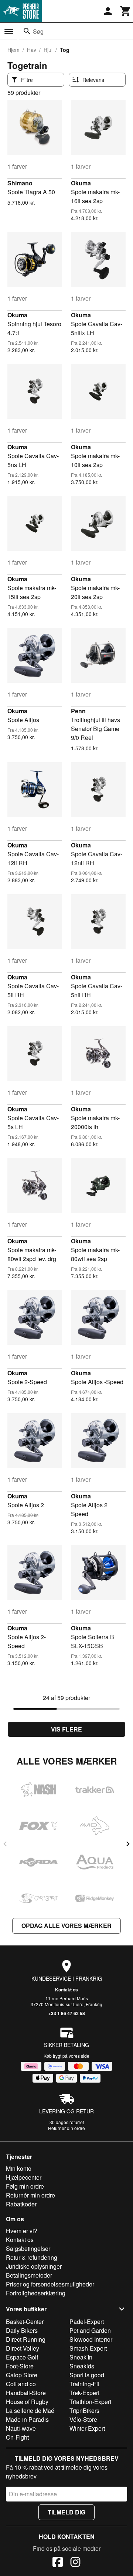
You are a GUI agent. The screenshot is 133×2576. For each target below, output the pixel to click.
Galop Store (22, 2375)
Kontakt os (66, 1990)
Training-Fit (84, 2384)
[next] (128, 1844)
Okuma (81, 183)
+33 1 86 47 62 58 (67, 2013)
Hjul (48, 50)
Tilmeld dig (66, 2512)
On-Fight (17, 2437)
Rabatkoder (21, 2204)
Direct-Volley (23, 2348)
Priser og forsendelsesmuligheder (50, 2284)
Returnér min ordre (30, 2195)
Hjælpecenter (24, 2177)
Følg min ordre (25, 2186)
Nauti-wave (21, 2428)
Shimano (20, 183)
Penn (78, 711)
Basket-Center (25, 2322)
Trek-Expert (84, 2393)
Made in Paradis (27, 2419)
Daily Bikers (22, 2330)
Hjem (13, 50)
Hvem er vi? (22, 2231)
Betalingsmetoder (29, 2275)
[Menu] (9, 32)
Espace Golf (22, 2357)
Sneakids (82, 2366)
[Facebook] (58, 2563)
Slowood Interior (91, 2339)
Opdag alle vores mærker (66, 1926)
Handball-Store (26, 2393)
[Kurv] (126, 11)
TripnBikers (84, 2410)
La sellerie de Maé (30, 2410)
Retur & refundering (32, 2257)
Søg (38, 31)
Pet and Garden (90, 2330)
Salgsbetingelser (28, 2248)
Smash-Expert (88, 2348)
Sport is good (87, 2375)
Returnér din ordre (66, 2128)
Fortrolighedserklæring (36, 2293)
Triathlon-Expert (90, 2402)
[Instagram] (75, 2563)
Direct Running (26, 2339)
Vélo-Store (83, 2419)
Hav (32, 50)
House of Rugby (27, 2402)
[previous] (5, 1844)
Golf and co (21, 2384)
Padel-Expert (87, 2322)
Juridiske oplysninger (34, 2266)
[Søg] (27, 31)
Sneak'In (81, 2357)
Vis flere (66, 1729)
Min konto (19, 2168)
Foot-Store (20, 2366)
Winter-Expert (87, 2428)
